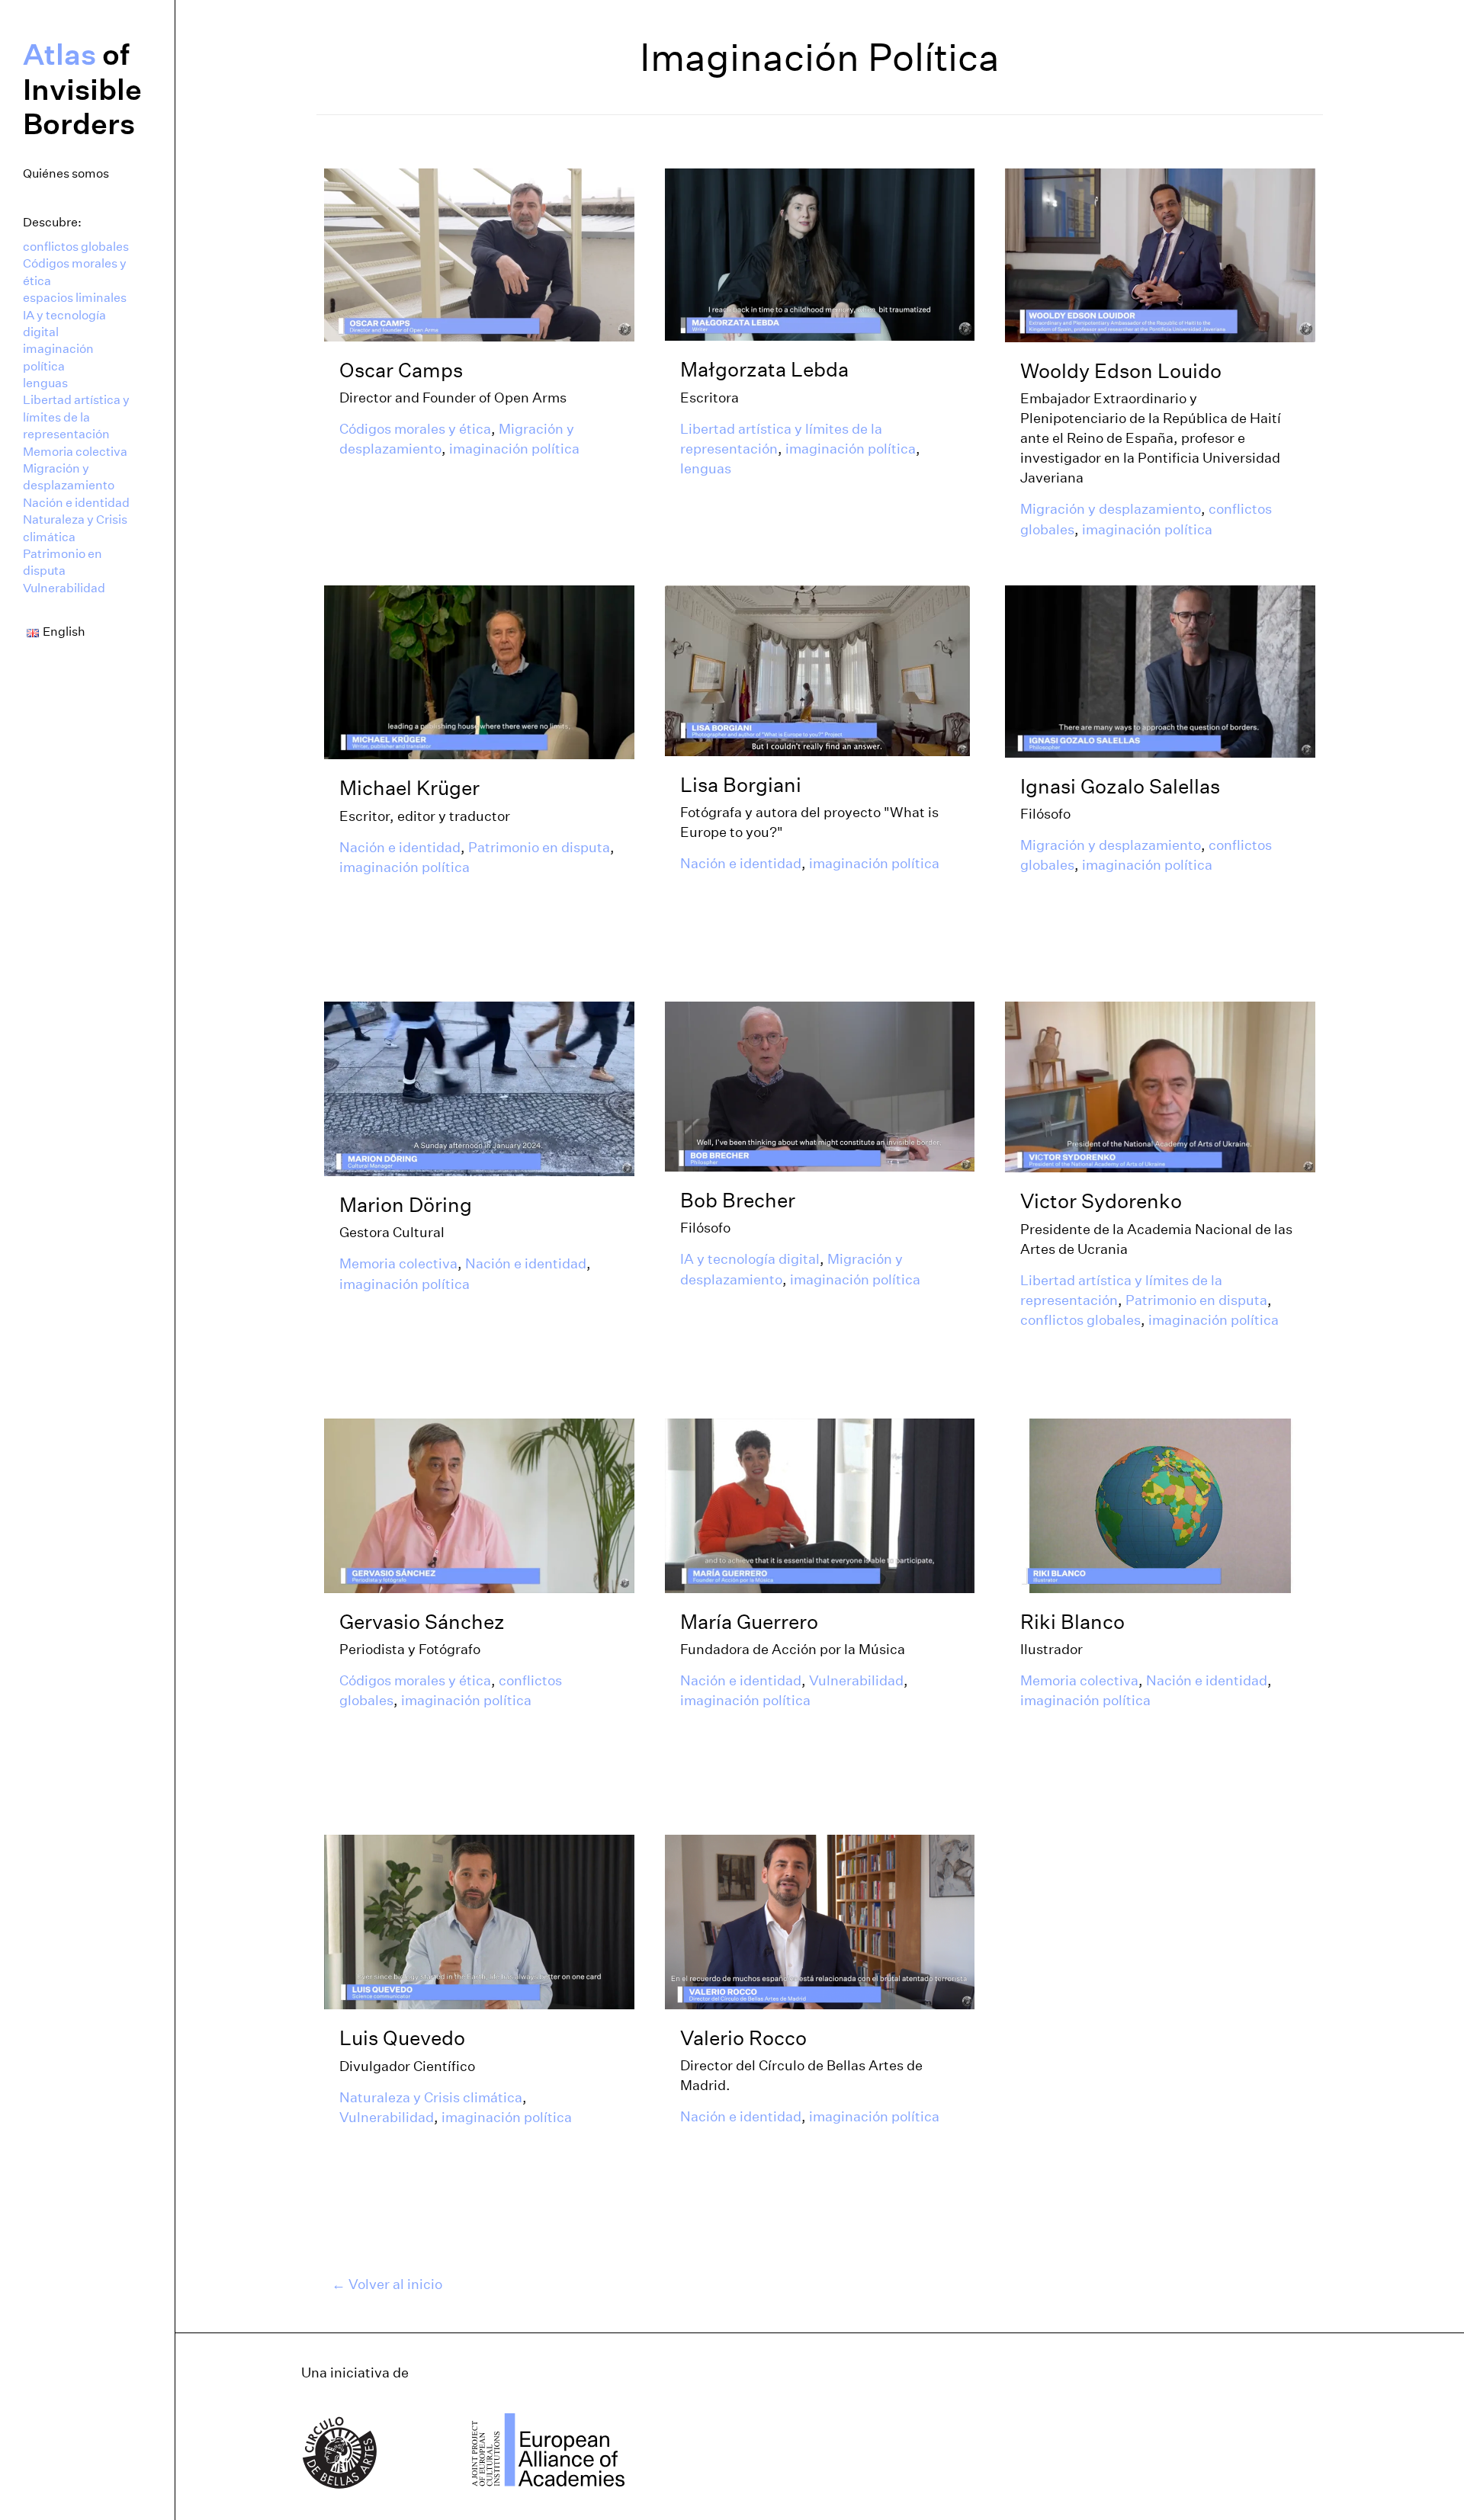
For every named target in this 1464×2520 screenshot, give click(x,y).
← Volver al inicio (387, 2284)
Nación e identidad (76, 503)
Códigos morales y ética (75, 272)
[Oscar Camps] (479, 254)
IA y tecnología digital (64, 324)
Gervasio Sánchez (422, 1622)
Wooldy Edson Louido (1121, 371)
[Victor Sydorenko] (1160, 1086)
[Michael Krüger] (479, 672)
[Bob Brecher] (820, 1085)
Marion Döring (406, 1205)
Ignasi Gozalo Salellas (1120, 786)
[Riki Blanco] (1160, 1505)
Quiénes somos (66, 173)
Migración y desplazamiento (69, 477)
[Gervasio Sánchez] (479, 1505)
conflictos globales (76, 247)
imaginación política (58, 357)
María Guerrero (749, 1622)
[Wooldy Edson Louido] (1160, 254)
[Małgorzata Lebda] (820, 254)
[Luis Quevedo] (479, 1921)
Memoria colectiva (75, 452)
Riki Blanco (1072, 1622)
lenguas (45, 383)
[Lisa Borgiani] (817, 669)
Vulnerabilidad (64, 588)
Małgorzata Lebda (764, 369)
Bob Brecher (738, 1200)
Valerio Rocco (743, 2038)
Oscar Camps (401, 370)
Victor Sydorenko (1101, 1201)
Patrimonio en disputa (63, 562)
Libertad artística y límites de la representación (76, 417)
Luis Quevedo (402, 2038)
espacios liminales (75, 298)
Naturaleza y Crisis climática (75, 528)
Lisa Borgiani (741, 785)
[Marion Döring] (479, 1088)
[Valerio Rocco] (820, 1921)
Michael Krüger (409, 788)
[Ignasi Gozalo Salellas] (1160, 670)
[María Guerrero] (820, 1505)
